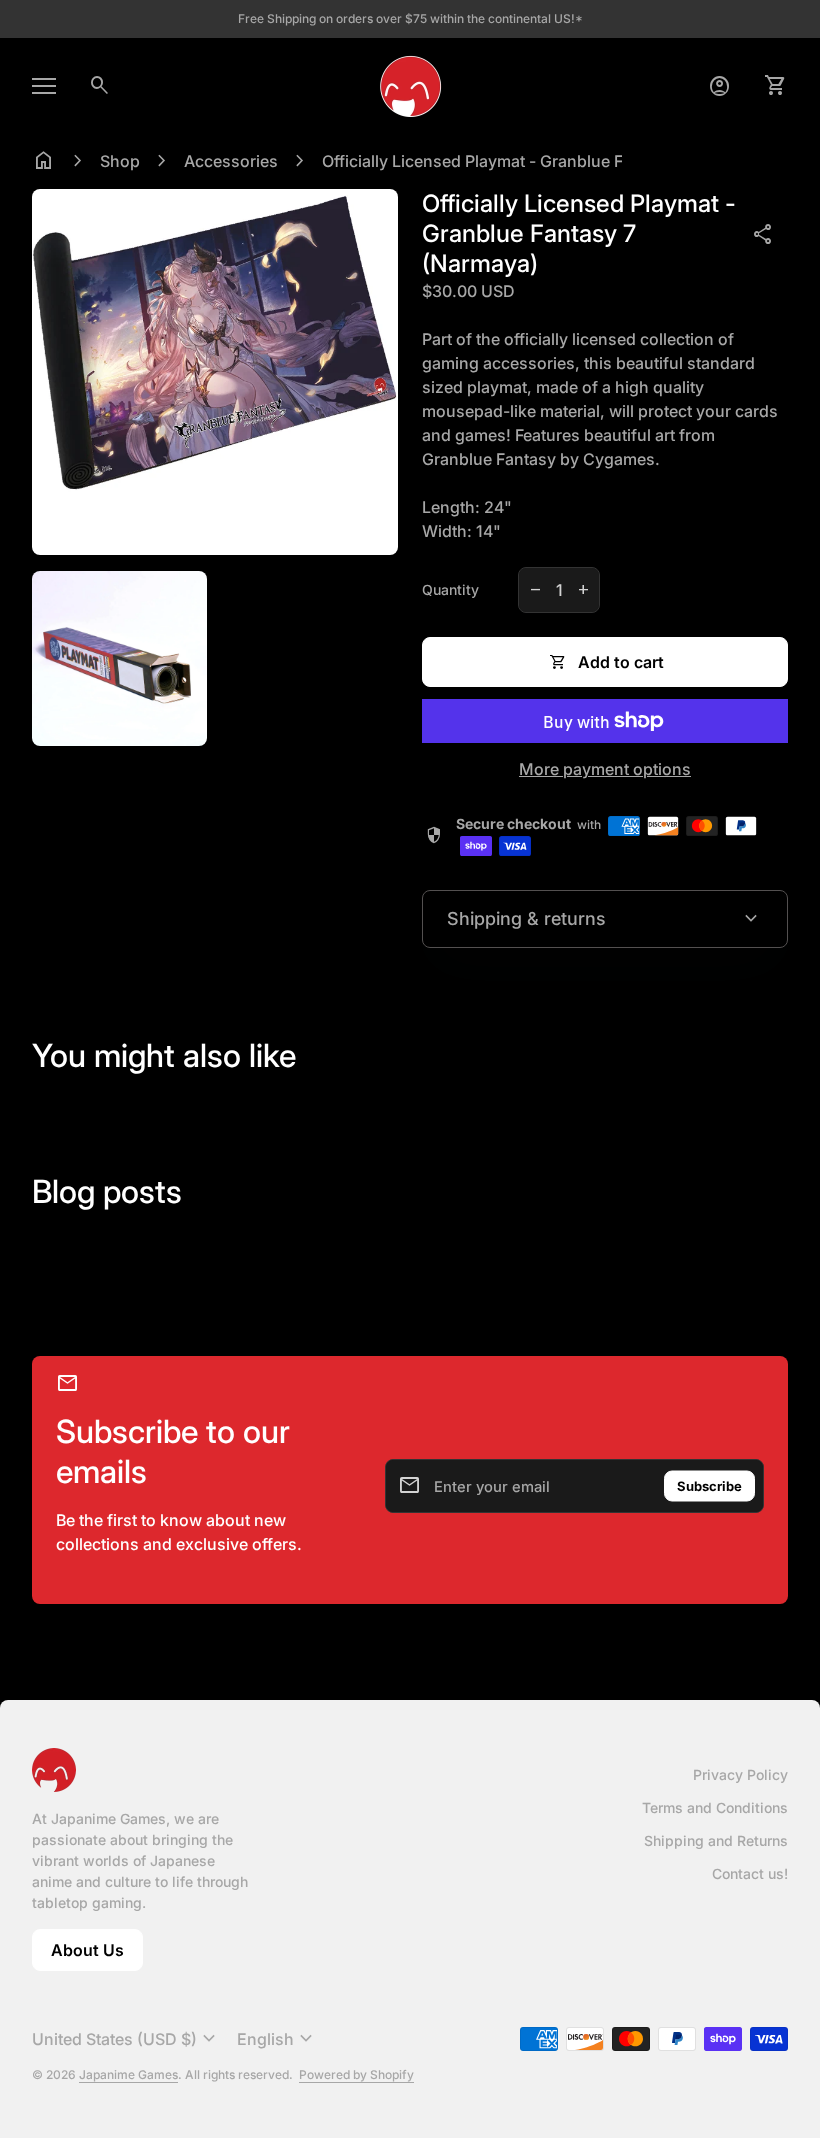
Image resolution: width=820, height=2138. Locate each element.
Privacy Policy (740, 1774)
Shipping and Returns (716, 1840)
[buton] (126, 2039)
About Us (97, 1955)
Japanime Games (128, 2074)
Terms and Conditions (715, 1807)
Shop (120, 161)
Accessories (231, 161)
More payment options (605, 769)
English (277, 2039)
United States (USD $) (126, 2039)
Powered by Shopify (356, 2074)
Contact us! (750, 1873)
